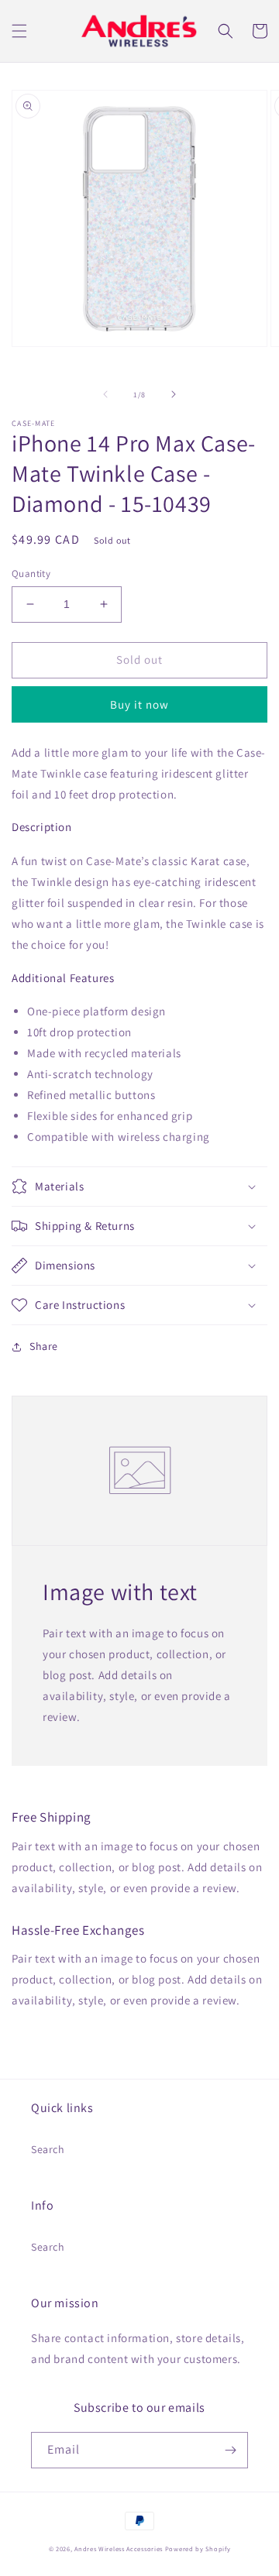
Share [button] (44, 1346)
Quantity (31, 574)
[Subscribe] (230, 2450)
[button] (19, 31)
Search (48, 2149)
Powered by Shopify (198, 2549)
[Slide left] (105, 394)
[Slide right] (174, 394)
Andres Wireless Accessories (119, 2549)
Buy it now (139, 704)
